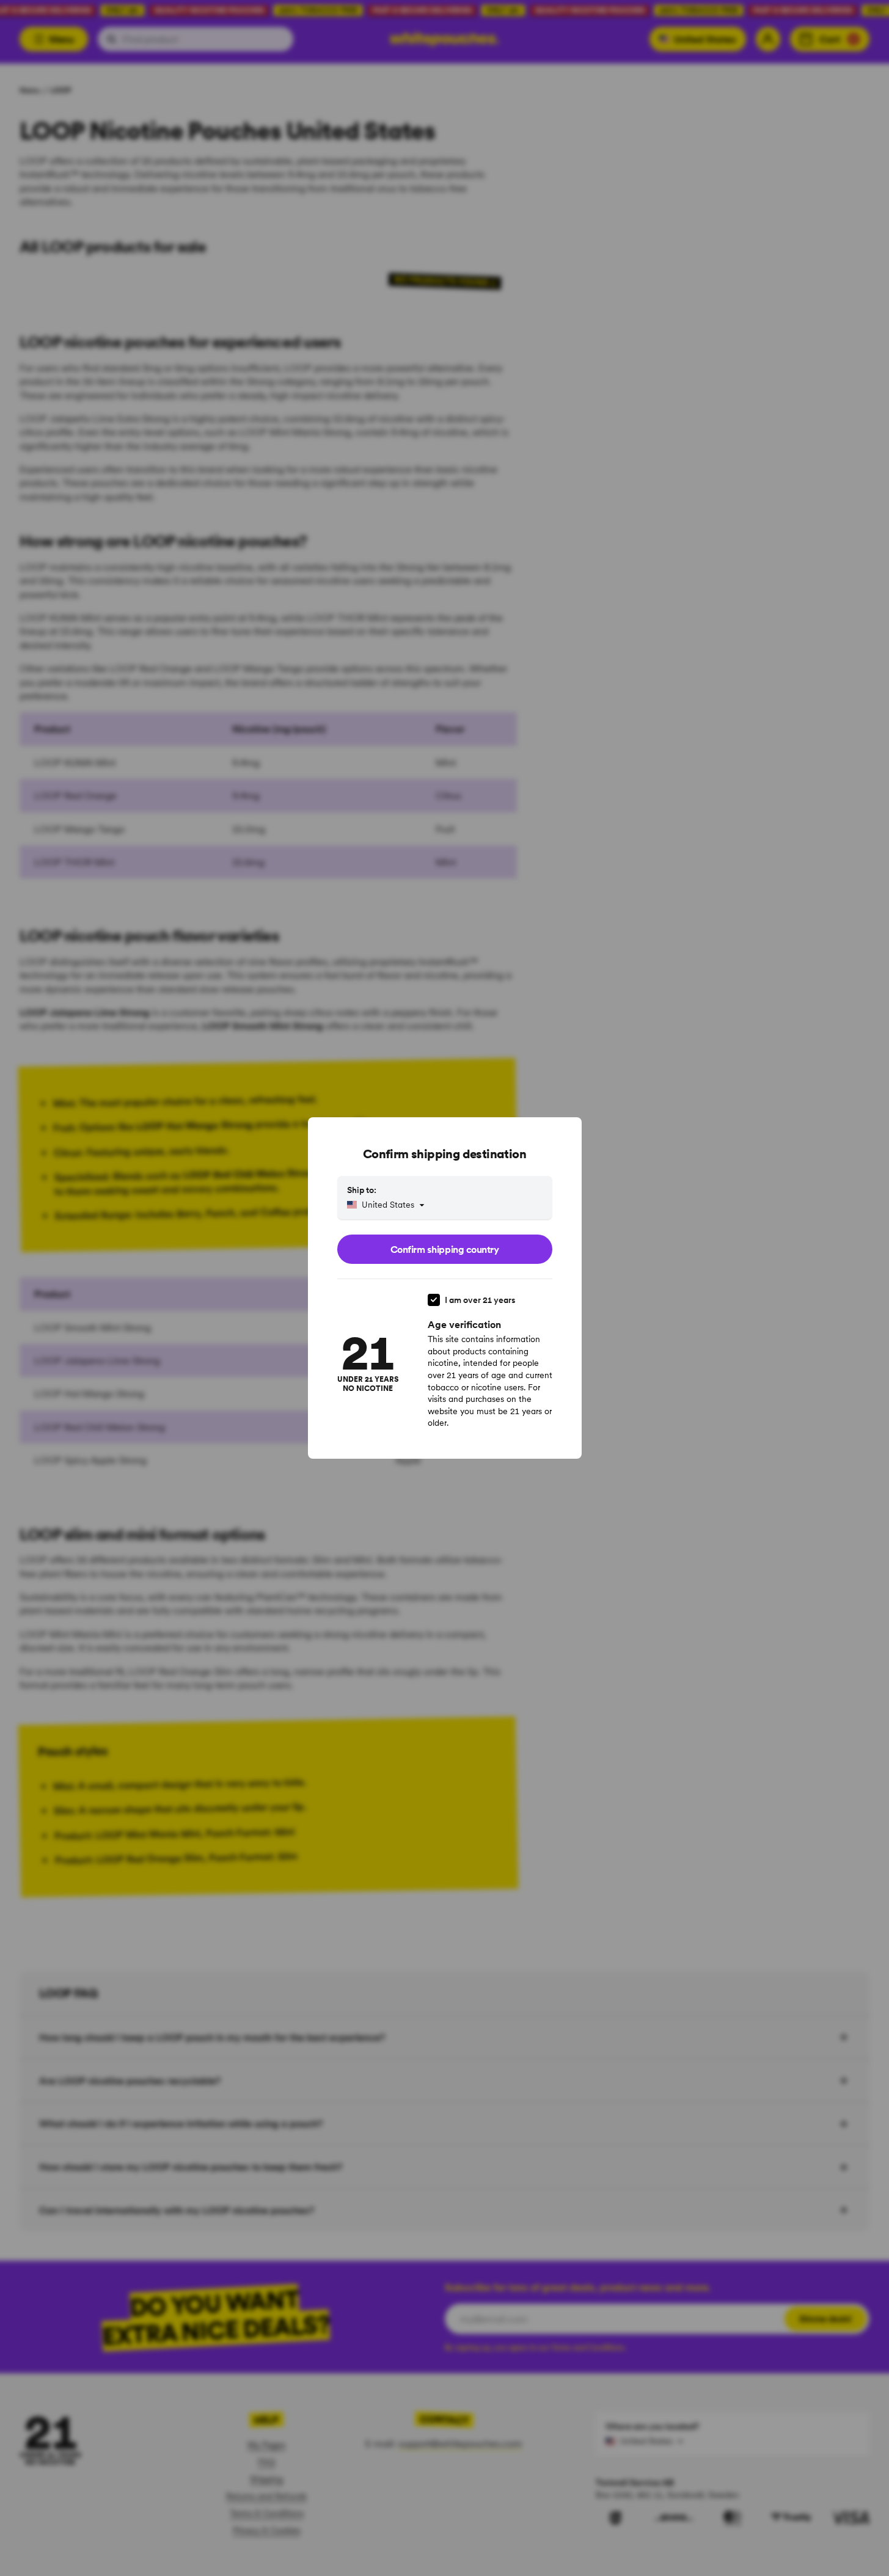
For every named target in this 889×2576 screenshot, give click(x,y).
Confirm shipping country (445, 1249)
